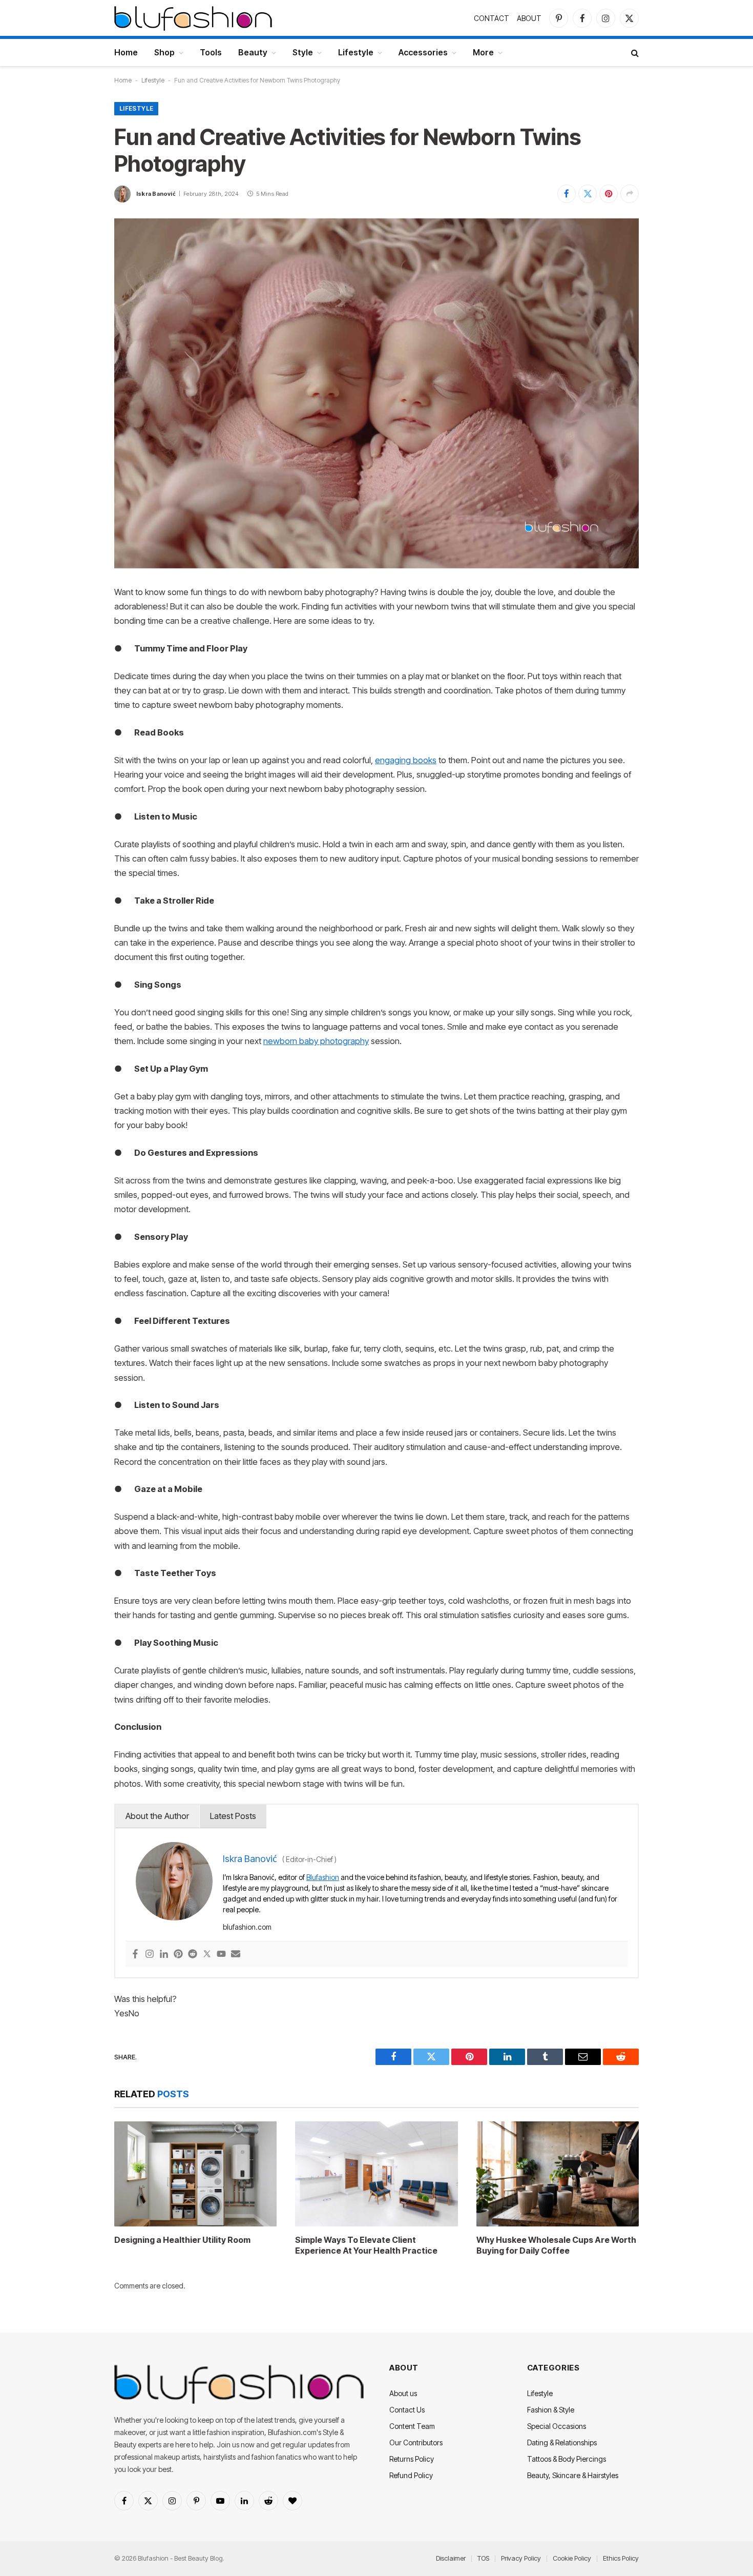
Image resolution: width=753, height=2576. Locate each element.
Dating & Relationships (562, 2442)
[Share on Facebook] (567, 194)
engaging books (406, 760)
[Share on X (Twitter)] (588, 194)
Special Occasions (557, 2426)
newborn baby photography (316, 1041)
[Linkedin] (164, 1955)
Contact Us (407, 2410)
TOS (483, 2558)
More (483, 52)
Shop (164, 52)
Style (303, 52)
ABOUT (529, 18)
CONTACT (491, 18)
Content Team (412, 2426)
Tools (211, 52)
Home (126, 52)
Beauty (253, 52)
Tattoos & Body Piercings (567, 2459)
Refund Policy (411, 2475)
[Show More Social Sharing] (630, 194)
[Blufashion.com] (193, 18)
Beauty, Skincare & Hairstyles (573, 2475)
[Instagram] (150, 1955)
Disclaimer (451, 2558)
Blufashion (323, 1877)
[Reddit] (193, 1955)
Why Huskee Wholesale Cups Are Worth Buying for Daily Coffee (556, 2245)
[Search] (634, 53)
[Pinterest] (178, 1955)
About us (403, 2393)
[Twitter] (207, 1955)
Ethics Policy (621, 2558)
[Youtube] (221, 1955)
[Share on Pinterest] (609, 194)
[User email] (236, 1955)
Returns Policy (412, 2459)
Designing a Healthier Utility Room (182, 2240)
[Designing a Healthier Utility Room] (195, 2174)
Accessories (423, 52)
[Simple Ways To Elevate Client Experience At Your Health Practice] (376, 2174)
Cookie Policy (572, 2558)
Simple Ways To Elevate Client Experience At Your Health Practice (366, 2245)
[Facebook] (135, 1955)
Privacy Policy (521, 2558)
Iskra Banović (156, 194)
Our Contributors (416, 2442)
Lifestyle (356, 52)
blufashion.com (247, 1927)
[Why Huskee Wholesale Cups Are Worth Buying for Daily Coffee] (558, 2174)
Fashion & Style (551, 2410)
